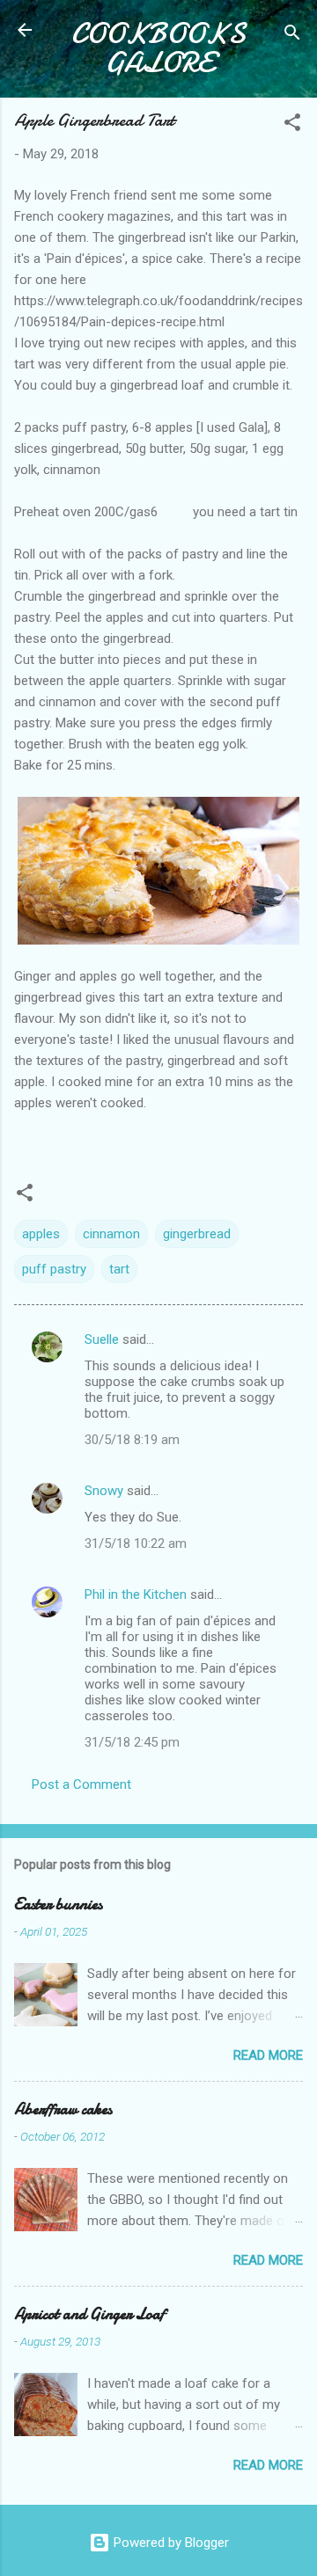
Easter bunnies (58, 1905)
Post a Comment (81, 1784)
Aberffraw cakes (63, 2109)
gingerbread (197, 1234)
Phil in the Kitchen (136, 1594)
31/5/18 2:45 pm (132, 1742)
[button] (292, 125)
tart (119, 1269)
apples (41, 1234)
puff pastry (54, 1269)
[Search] (292, 36)
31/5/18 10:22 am (136, 1543)
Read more (268, 2055)
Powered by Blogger (170, 2543)
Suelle (102, 1339)
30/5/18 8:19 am (132, 1440)
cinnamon (111, 1234)
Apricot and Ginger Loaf (89, 2314)
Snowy (104, 1491)
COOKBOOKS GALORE (158, 48)
